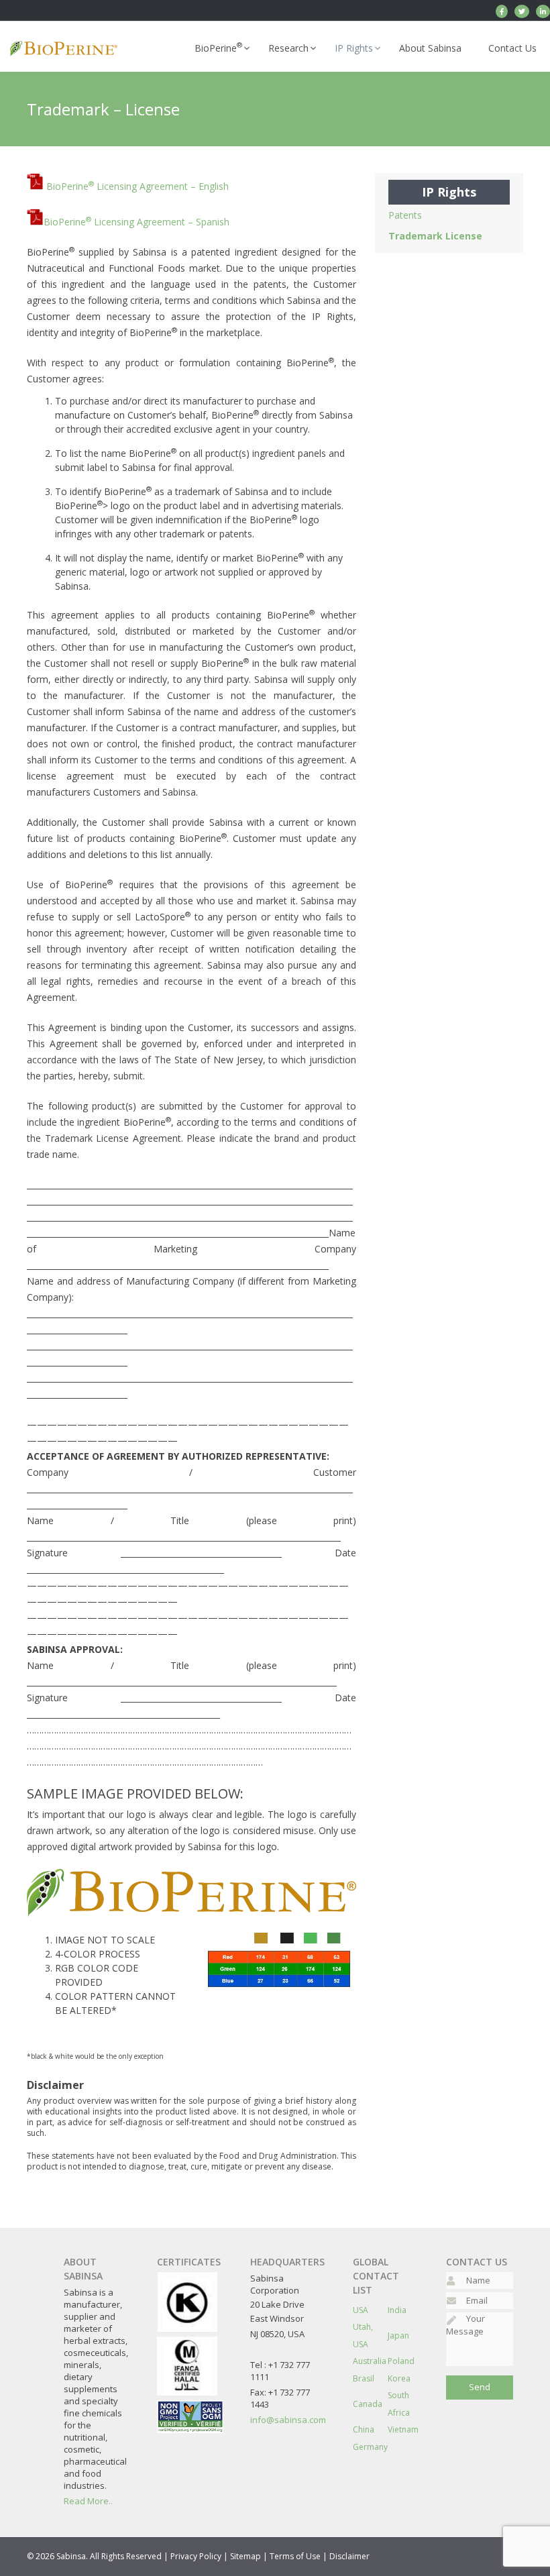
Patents (405, 215)
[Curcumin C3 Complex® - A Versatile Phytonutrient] (543, 11)
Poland (401, 2361)
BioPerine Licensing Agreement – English (137, 186)
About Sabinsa (430, 48)
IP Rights (354, 48)
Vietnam (403, 2429)
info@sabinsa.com (288, 2420)
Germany (370, 2447)
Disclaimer (349, 2556)
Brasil (364, 2378)
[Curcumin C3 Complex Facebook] (502, 11)
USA (361, 2310)
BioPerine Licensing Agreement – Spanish (136, 222)
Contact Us (512, 48)
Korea (399, 2378)
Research (288, 48)
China (364, 2429)
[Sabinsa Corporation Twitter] (522, 11)
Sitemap (245, 2556)
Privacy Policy (196, 2556)
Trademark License (435, 236)
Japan (398, 2336)
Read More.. (88, 2501)
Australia (370, 2361)
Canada (368, 2404)
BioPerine (218, 47)
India (397, 2310)
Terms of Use (295, 2556)
